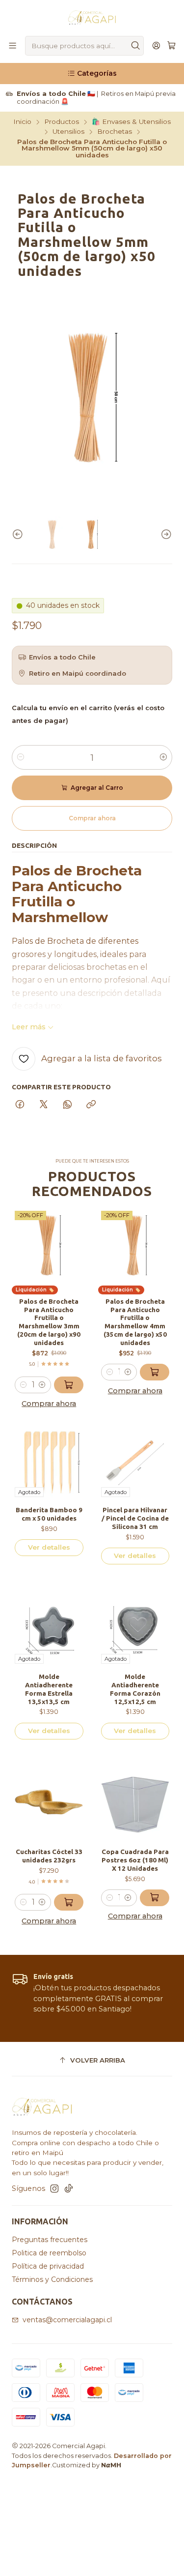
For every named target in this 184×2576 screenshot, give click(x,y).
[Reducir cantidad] (21, 757)
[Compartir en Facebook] (20, 1105)
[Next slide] (165, 534)
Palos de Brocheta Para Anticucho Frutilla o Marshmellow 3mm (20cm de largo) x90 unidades (49, 1322)
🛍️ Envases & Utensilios (131, 122)
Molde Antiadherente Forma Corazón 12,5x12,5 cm (135, 1689)
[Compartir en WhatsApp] (67, 1105)
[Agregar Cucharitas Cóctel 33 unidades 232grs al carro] (69, 1902)
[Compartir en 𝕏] (44, 1105)
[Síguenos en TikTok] (69, 2188)
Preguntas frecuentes (50, 2240)
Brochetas (115, 132)
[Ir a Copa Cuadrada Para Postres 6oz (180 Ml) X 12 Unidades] (135, 1805)
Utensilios (68, 132)
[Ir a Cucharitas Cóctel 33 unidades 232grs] (49, 1805)
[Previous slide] (19, 534)
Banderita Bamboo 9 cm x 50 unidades (49, 1514)
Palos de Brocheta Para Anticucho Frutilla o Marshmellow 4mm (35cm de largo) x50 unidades (135, 1322)
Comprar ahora (49, 1404)
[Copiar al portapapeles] (91, 1105)
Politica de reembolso (49, 2253)
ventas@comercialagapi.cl (67, 2320)
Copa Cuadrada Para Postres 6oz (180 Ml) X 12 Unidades (135, 1860)
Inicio (22, 122)
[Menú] (13, 46)
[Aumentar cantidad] (163, 757)
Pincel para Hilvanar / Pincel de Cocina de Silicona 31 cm (135, 1518)
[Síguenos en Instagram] (54, 2188)
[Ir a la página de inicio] (92, 17)
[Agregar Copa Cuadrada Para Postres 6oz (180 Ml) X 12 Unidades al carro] (155, 1898)
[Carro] (171, 46)
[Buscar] (135, 46)
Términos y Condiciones (52, 2279)
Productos (62, 122)
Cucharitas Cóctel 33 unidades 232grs (49, 1856)
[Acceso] (156, 46)
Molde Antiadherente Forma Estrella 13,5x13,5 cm (49, 1689)
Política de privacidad (48, 2266)
